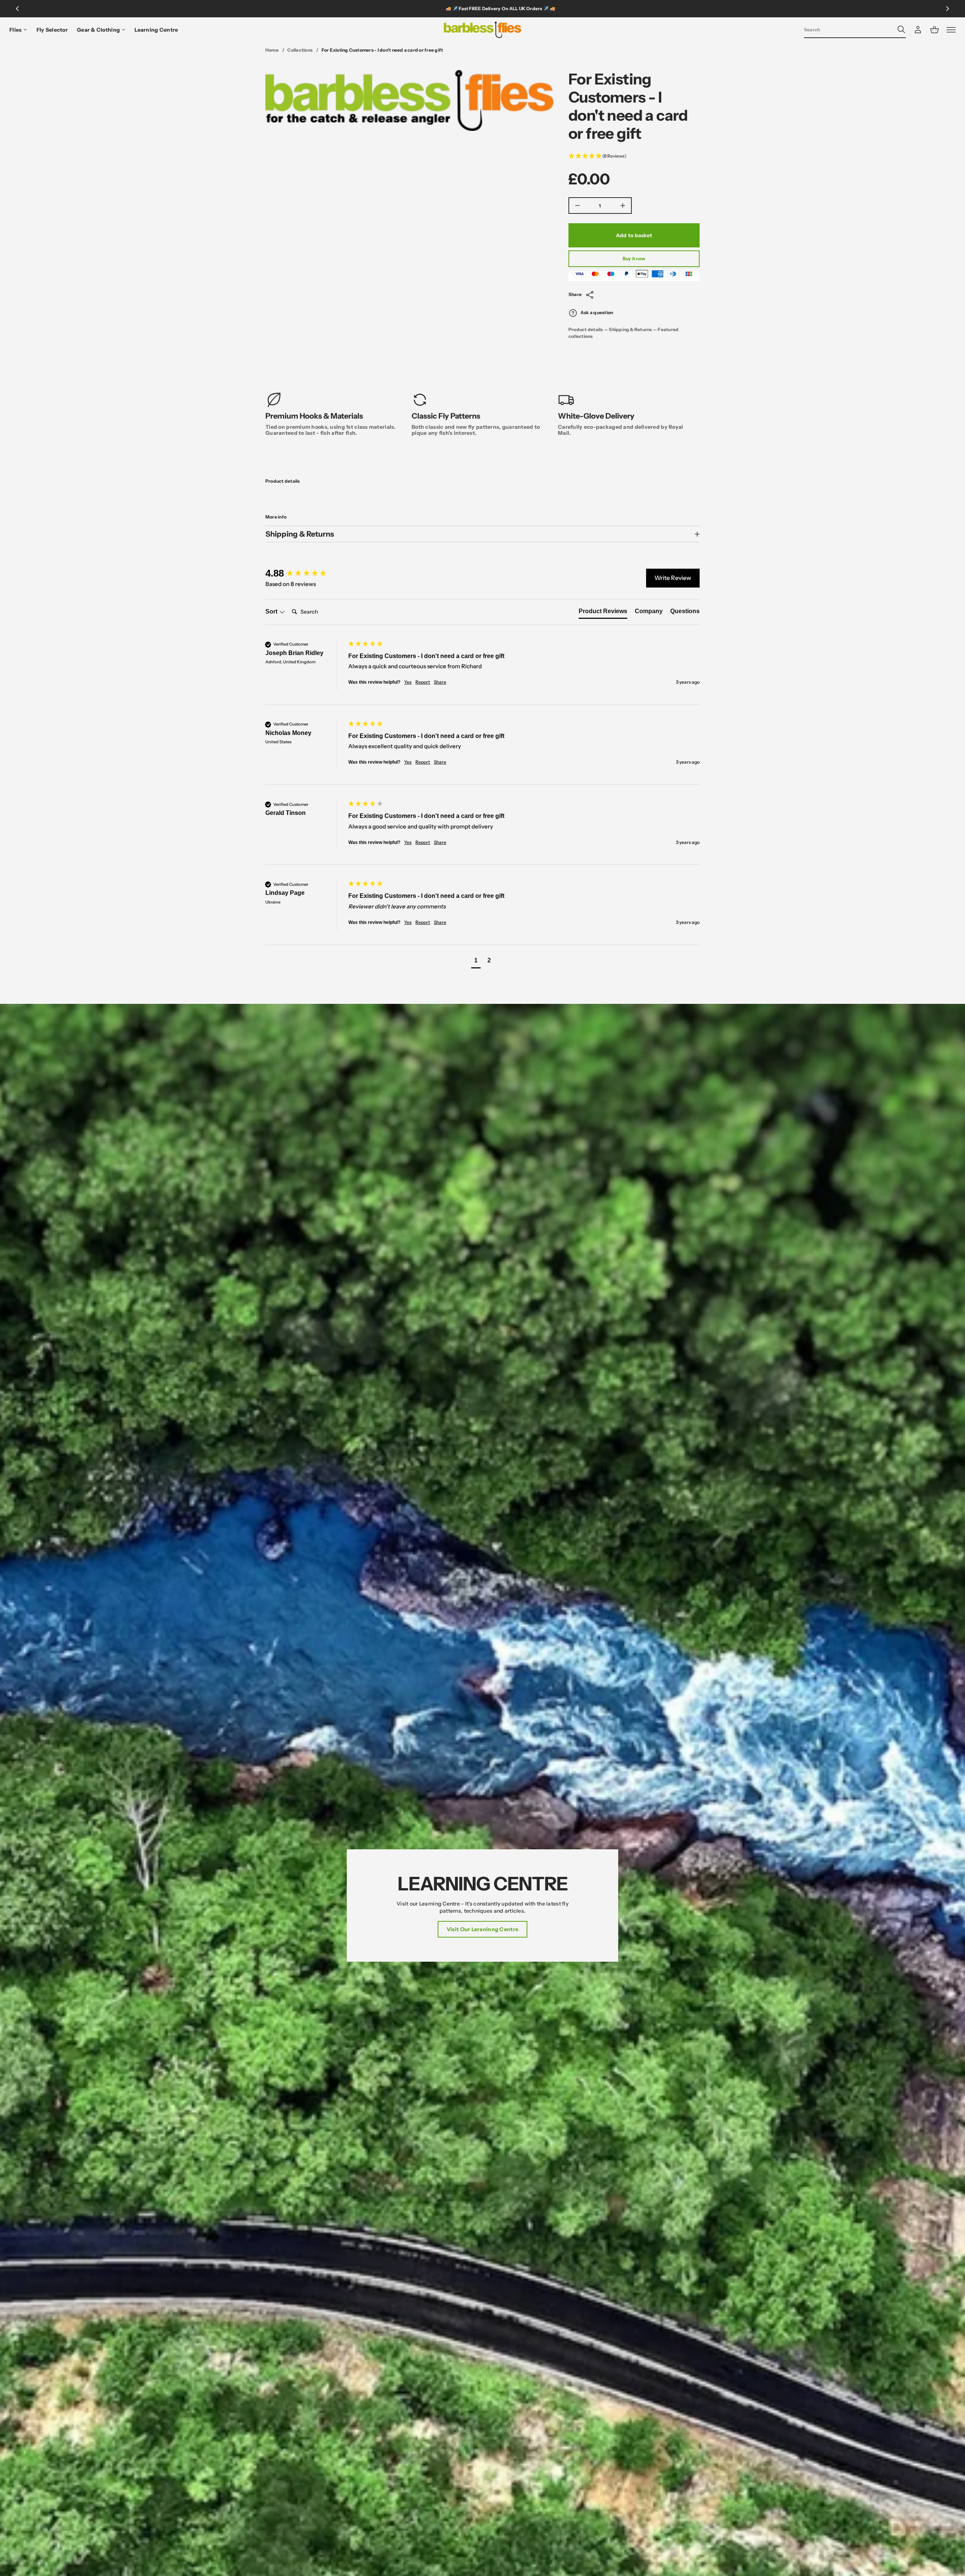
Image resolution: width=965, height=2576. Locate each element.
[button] (855, 30)
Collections (300, 50)
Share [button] (440, 682)
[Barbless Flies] (483, 30)
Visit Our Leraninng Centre (482, 1929)
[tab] (603, 613)
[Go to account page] (918, 30)
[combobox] (849, 29)
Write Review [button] (673, 578)
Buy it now (634, 259)
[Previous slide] (17, 9)
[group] (305, 573)
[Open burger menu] (951, 30)
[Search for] (901, 29)
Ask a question (597, 313)
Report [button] (423, 682)
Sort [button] (272, 611)
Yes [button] (408, 682)
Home (272, 50)
